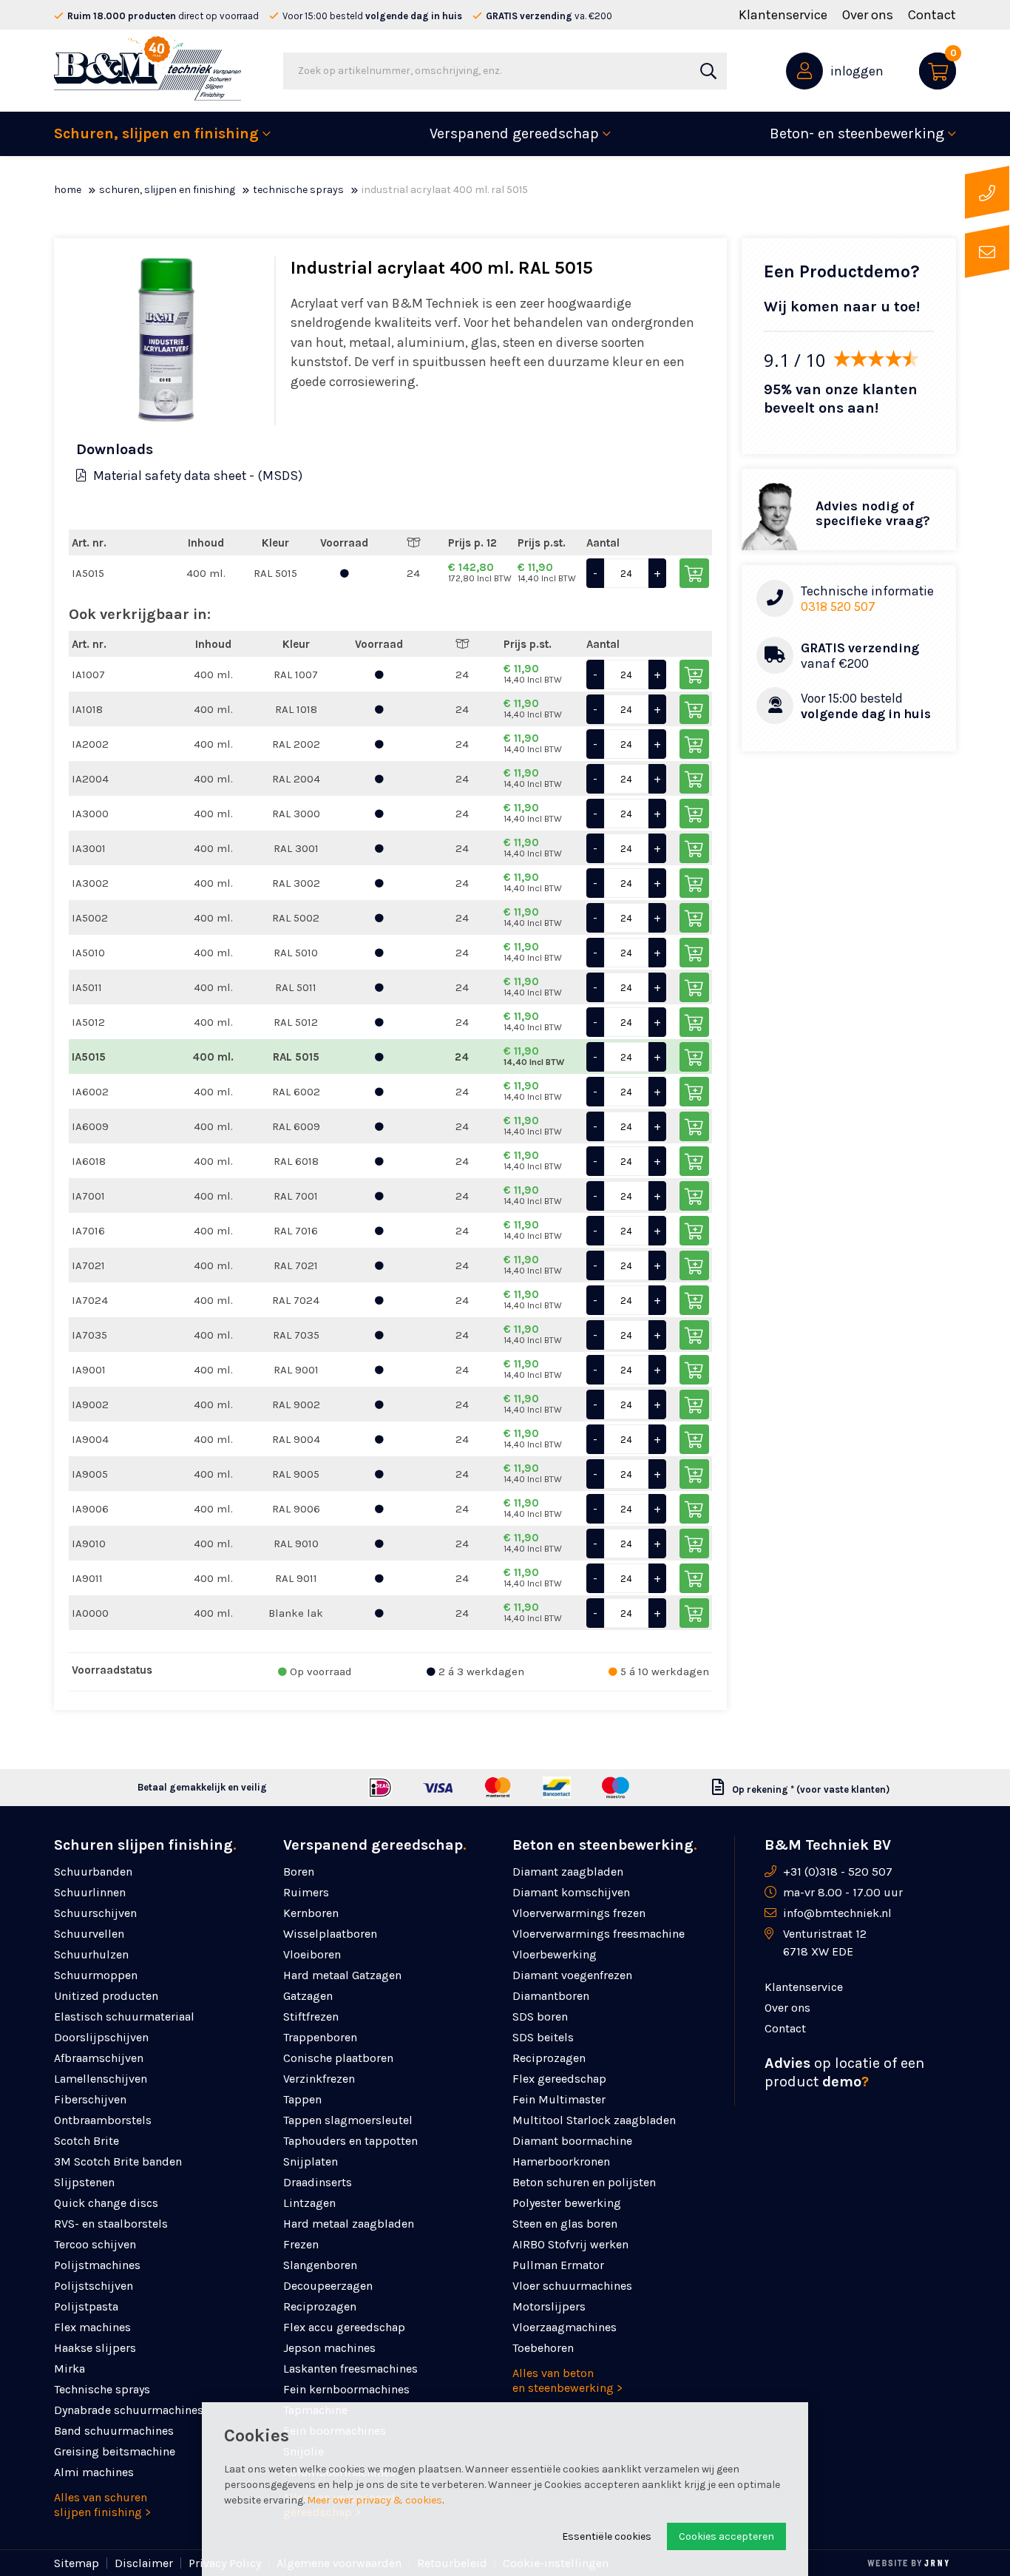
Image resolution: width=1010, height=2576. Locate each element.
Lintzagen (309, 2203)
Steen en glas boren (565, 2224)
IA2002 (90, 744)
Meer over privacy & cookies (374, 2500)
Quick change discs (106, 2203)
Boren (299, 1872)
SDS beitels (543, 2037)
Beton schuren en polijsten (584, 2182)
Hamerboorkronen (561, 2161)
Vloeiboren (312, 1954)
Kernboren (311, 1913)
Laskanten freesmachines (350, 2369)
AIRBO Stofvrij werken (570, 2244)
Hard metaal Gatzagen (342, 1975)
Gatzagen (308, 1996)
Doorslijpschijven (101, 2037)
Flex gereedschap (559, 2079)
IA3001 (89, 848)
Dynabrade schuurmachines (129, 2410)
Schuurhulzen (91, 1954)
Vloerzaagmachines (565, 2327)
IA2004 (90, 779)
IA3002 (90, 883)
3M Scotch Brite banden (118, 2161)
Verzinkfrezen (319, 2079)
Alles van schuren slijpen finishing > (102, 2505)
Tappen (302, 2099)
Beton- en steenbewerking (857, 133)
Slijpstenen (84, 2182)
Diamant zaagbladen (568, 1872)
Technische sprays (298, 190)
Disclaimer (144, 2563)
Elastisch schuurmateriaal (124, 2016)
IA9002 (90, 1404)
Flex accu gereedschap (344, 2327)
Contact (932, 15)
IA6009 (90, 1126)
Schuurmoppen (96, 1975)
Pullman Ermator (558, 2265)
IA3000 (90, 814)
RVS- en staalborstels (111, 2224)
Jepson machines (329, 2348)
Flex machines (92, 2327)
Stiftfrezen (311, 2016)
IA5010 (88, 953)
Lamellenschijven (101, 2079)
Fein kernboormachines (346, 2389)
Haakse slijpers (95, 2348)
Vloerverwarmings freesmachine (599, 1934)
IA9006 (90, 1509)
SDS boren (540, 2016)
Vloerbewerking (555, 1954)
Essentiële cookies (607, 2536)
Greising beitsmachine (115, 2451)
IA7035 (89, 1335)
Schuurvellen (89, 1934)
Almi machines (94, 2472)
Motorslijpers (549, 2306)
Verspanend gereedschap (514, 133)
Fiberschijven (90, 2099)
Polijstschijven (94, 2286)
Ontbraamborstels (103, 2120)
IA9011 (87, 1578)
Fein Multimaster (559, 2099)
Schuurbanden (93, 1872)
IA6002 (90, 1092)
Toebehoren (543, 2348)
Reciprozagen (320, 2306)
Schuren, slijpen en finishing (156, 133)
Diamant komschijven (571, 1892)
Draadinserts (318, 2182)
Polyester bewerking (567, 2203)
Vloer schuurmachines (572, 2286)
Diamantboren (551, 1996)
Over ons (868, 15)
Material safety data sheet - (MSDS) (198, 476)
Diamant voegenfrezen (572, 1975)
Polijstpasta (86, 2306)
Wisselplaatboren (330, 1934)
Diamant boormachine (572, 2141)
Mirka (70, 2369)
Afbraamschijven (99, 2058)
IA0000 (90, 1613)
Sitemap (77, 2563)
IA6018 (89, 1161)
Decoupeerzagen (328, 2286)
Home (68, 190)
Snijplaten (311, 2161)
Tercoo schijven (95, 2244)
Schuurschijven (95, 1913)
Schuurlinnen (90, 1892)
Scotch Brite (87, 2141)
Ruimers (306, 1892)
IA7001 (88, 1196)
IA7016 (88, 1231)
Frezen (301, 2244)
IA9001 (89, 1370)
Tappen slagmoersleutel (348, 2120)
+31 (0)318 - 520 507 (838, 1872)
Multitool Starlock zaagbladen (594, 2120)
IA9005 (90, 1474)
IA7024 (90, 1300)
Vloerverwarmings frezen (579, 1913)
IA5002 (90, 918)
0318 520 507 (838, 606)
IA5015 (88, 573)
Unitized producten (106, 1996)
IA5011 (87, 987)
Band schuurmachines (114, 2431)
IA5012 (88, 1022)
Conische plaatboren (338, 2058)
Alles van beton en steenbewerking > (567, 2380)
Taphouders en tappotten (350, 2141)
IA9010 (89, 1544)
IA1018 (87, 709)
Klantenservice (783, 15)
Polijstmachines (97, 2265)
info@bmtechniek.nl (837, 1913)
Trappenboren (320, 2037)
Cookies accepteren (726, 2536)
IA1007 (88, 675)
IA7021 (88, 1265)
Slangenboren (320, 2265)
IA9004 (90, 1439)
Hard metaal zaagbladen (349, 2224)
